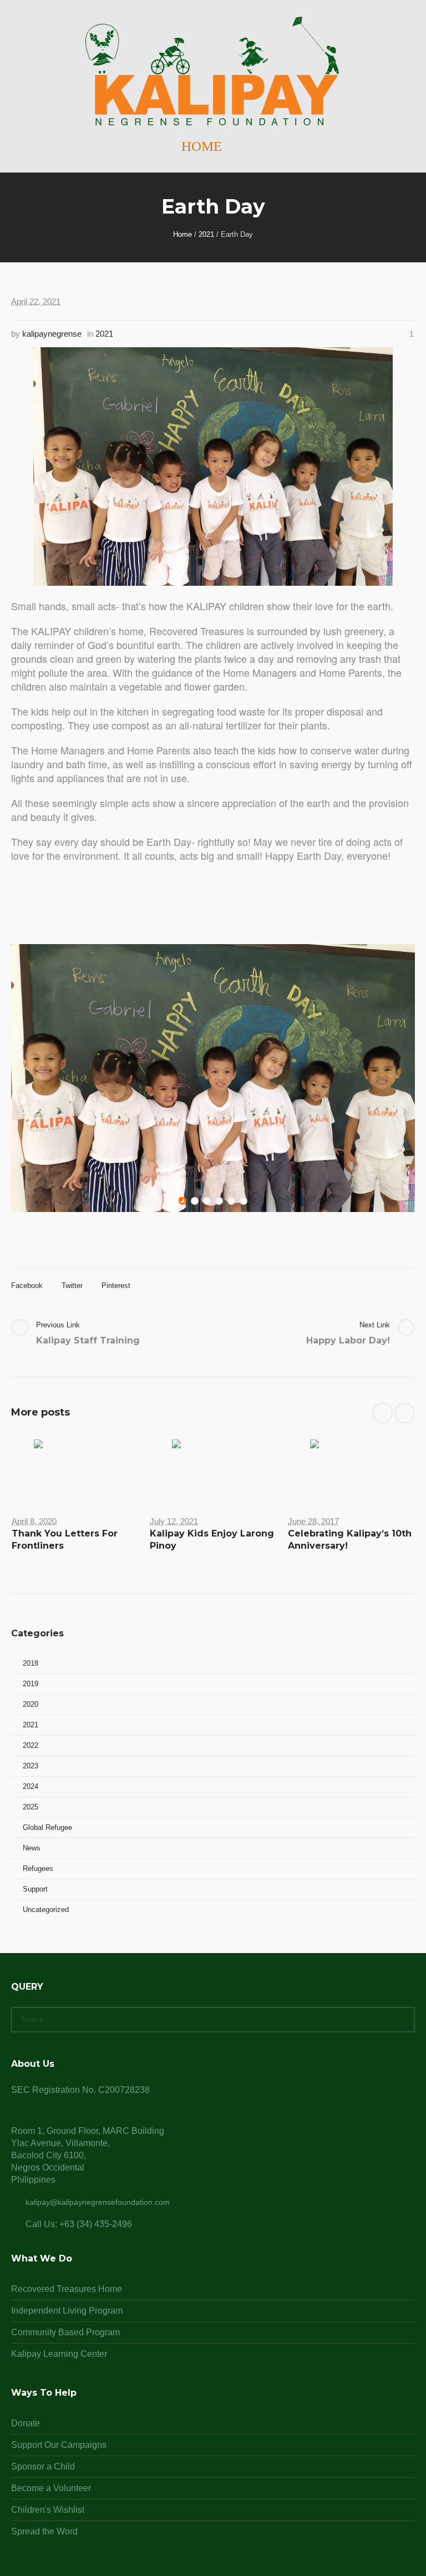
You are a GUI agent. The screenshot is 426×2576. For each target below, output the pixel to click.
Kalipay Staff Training (88, 1340)
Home (182, 234)
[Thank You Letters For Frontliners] (75, 1469)
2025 (31, 1807)
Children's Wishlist (48, 2510)
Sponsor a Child (43, 2466)
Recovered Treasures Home (67, 2289)
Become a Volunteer (51, 2488)
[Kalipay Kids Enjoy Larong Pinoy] (213, 1469)
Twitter (72, 1286)
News (32, 1848)
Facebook (27, 1286)
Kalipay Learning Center (59, 2354)
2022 (31, 1745)
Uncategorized (46, 1910)
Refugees (38, 1868)
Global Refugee (47, 1827)
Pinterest (116, 1286)
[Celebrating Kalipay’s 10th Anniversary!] (351, 1469)
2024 (31, 1786)
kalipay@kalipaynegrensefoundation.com (98, 2202)
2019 (31, 1684)
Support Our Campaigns (59, 2445)
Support (35, 1889)
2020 (31, 1704)
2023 (31, 1766)
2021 (206, 234)
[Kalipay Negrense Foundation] (213, 72)
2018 (31, 1663)
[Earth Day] (213, 466)
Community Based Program (65, 2332)
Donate (26, 2423)
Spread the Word (44, 2531)
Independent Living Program (67, 2311)
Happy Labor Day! (348, 1340)
